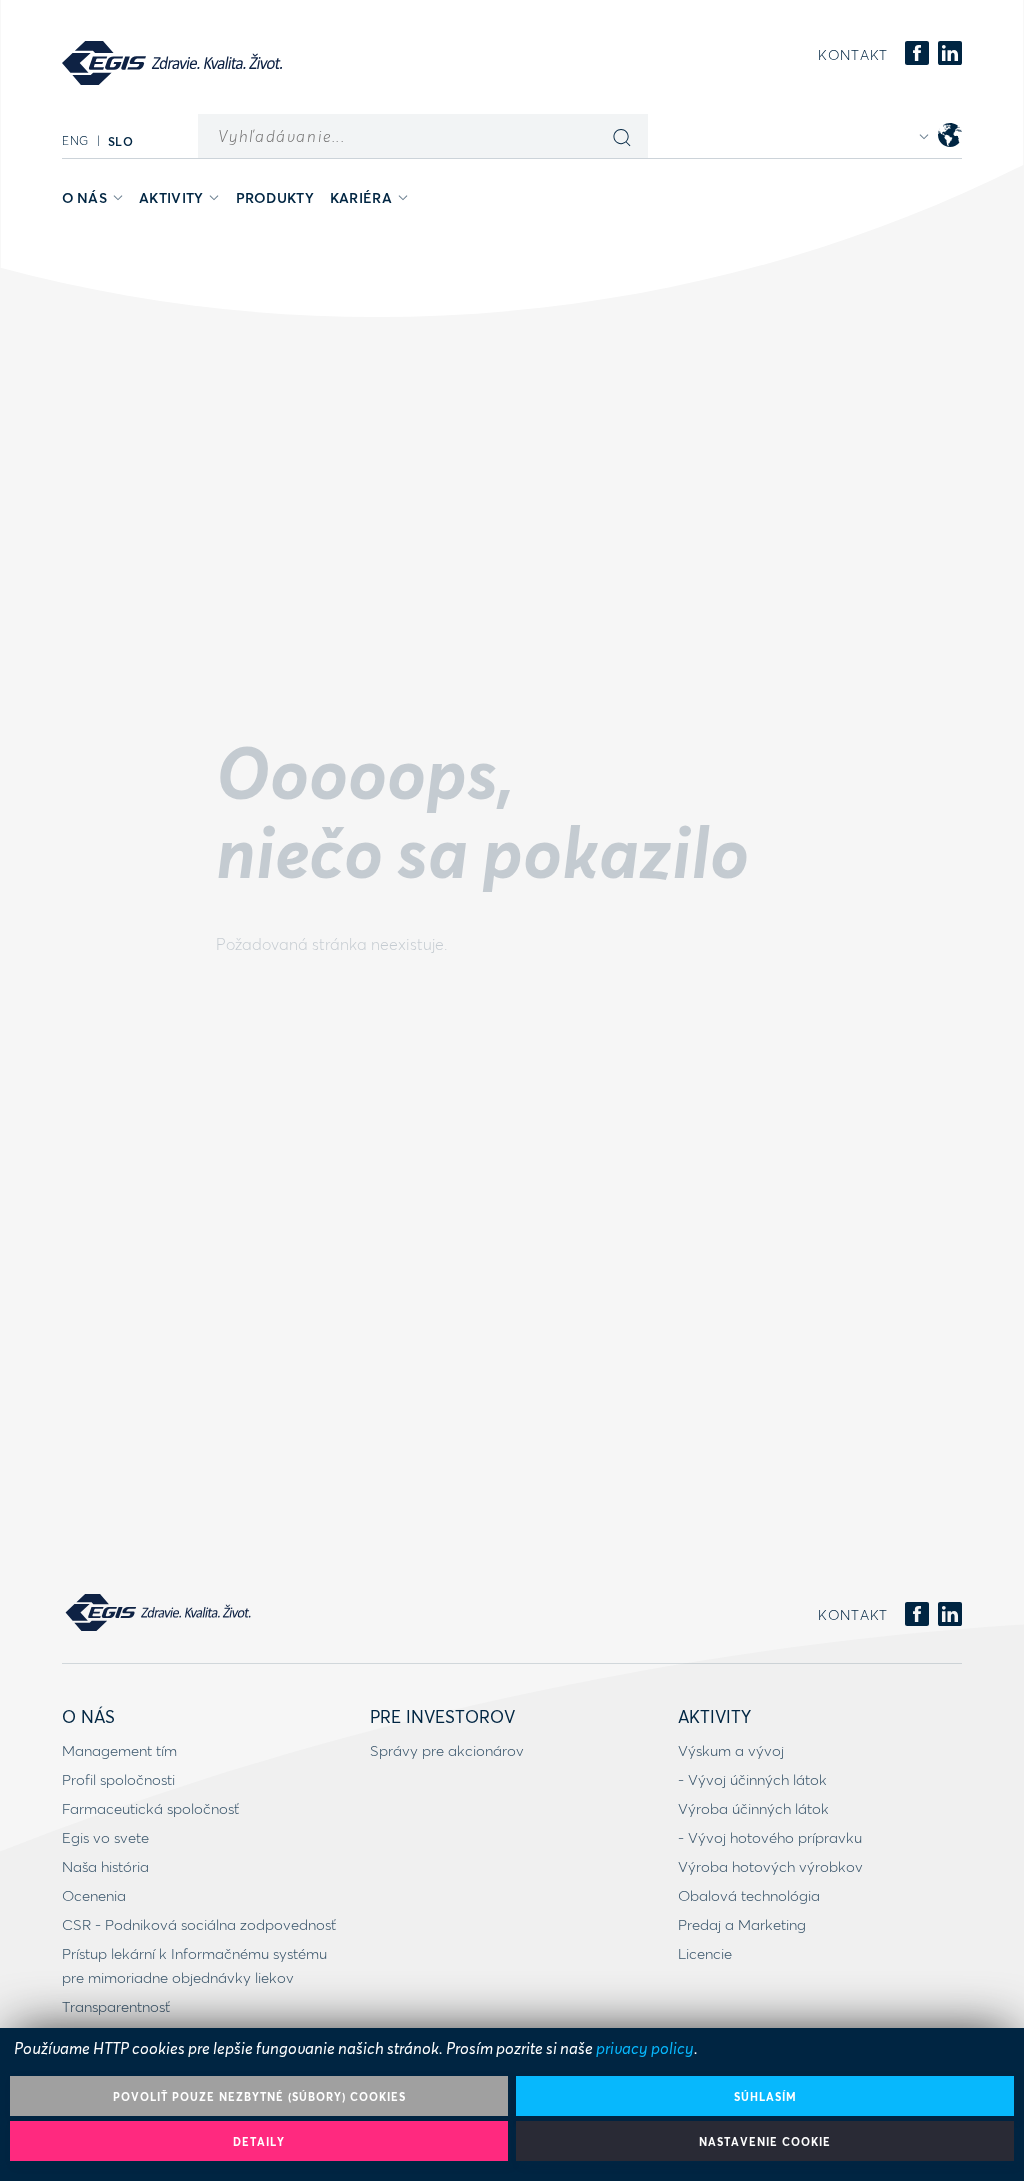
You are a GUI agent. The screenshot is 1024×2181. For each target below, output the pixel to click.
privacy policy (645, 2047)
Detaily (259, 2141)
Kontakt (853, 55)
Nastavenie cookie (765, 2141)
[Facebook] (917, 54)
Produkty (275, 197)
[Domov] (172, 63)
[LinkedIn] (950, 54)
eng (75, 140)
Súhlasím (765, 2096)
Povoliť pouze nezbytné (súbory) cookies (259, 2096)
